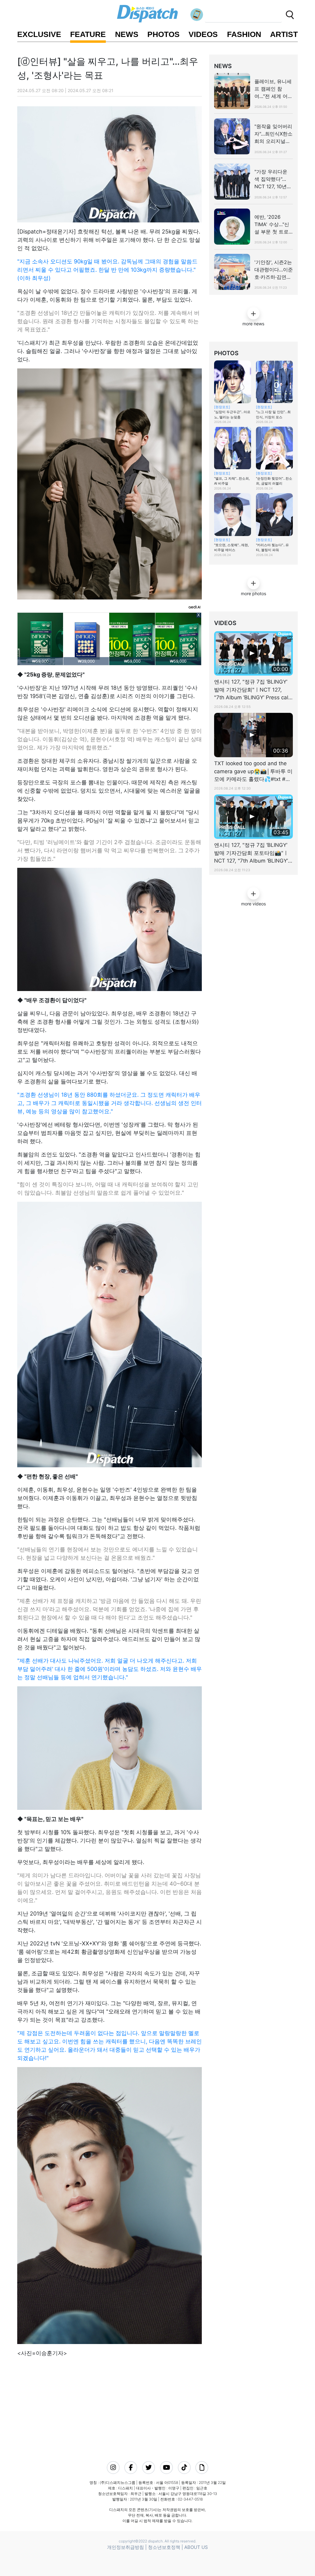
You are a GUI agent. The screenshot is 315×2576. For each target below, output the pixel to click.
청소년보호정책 (164, 2547)
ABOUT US (196, 2547)
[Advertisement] (125, 2401)
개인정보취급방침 (126, 2547)
